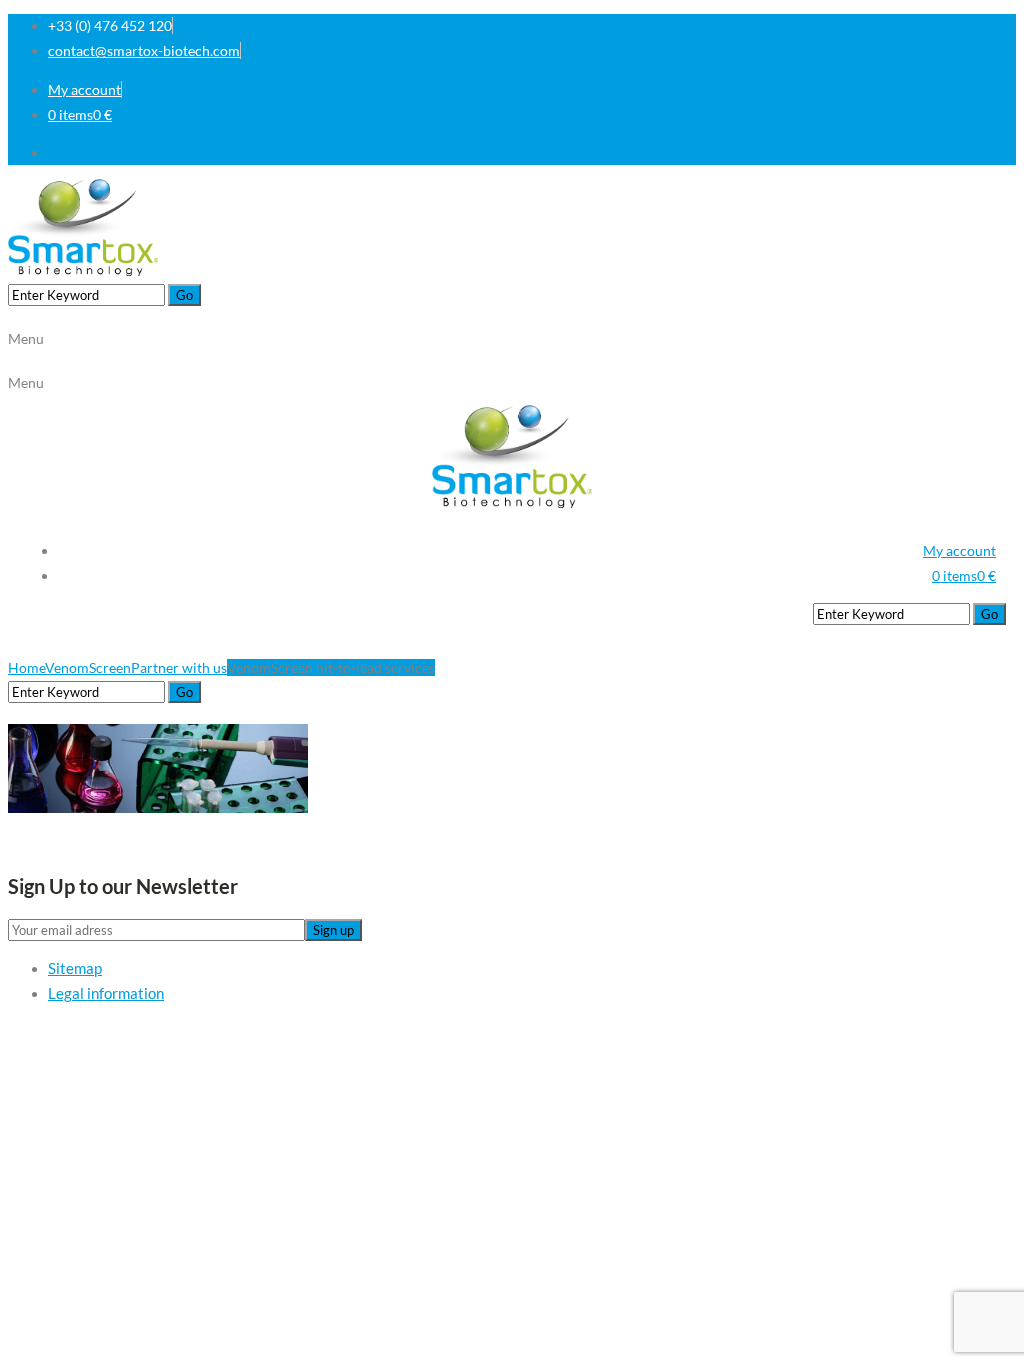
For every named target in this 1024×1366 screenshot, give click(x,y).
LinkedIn (989, 152)
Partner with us (179, 667)
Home (26, 667)
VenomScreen (88, 667)
